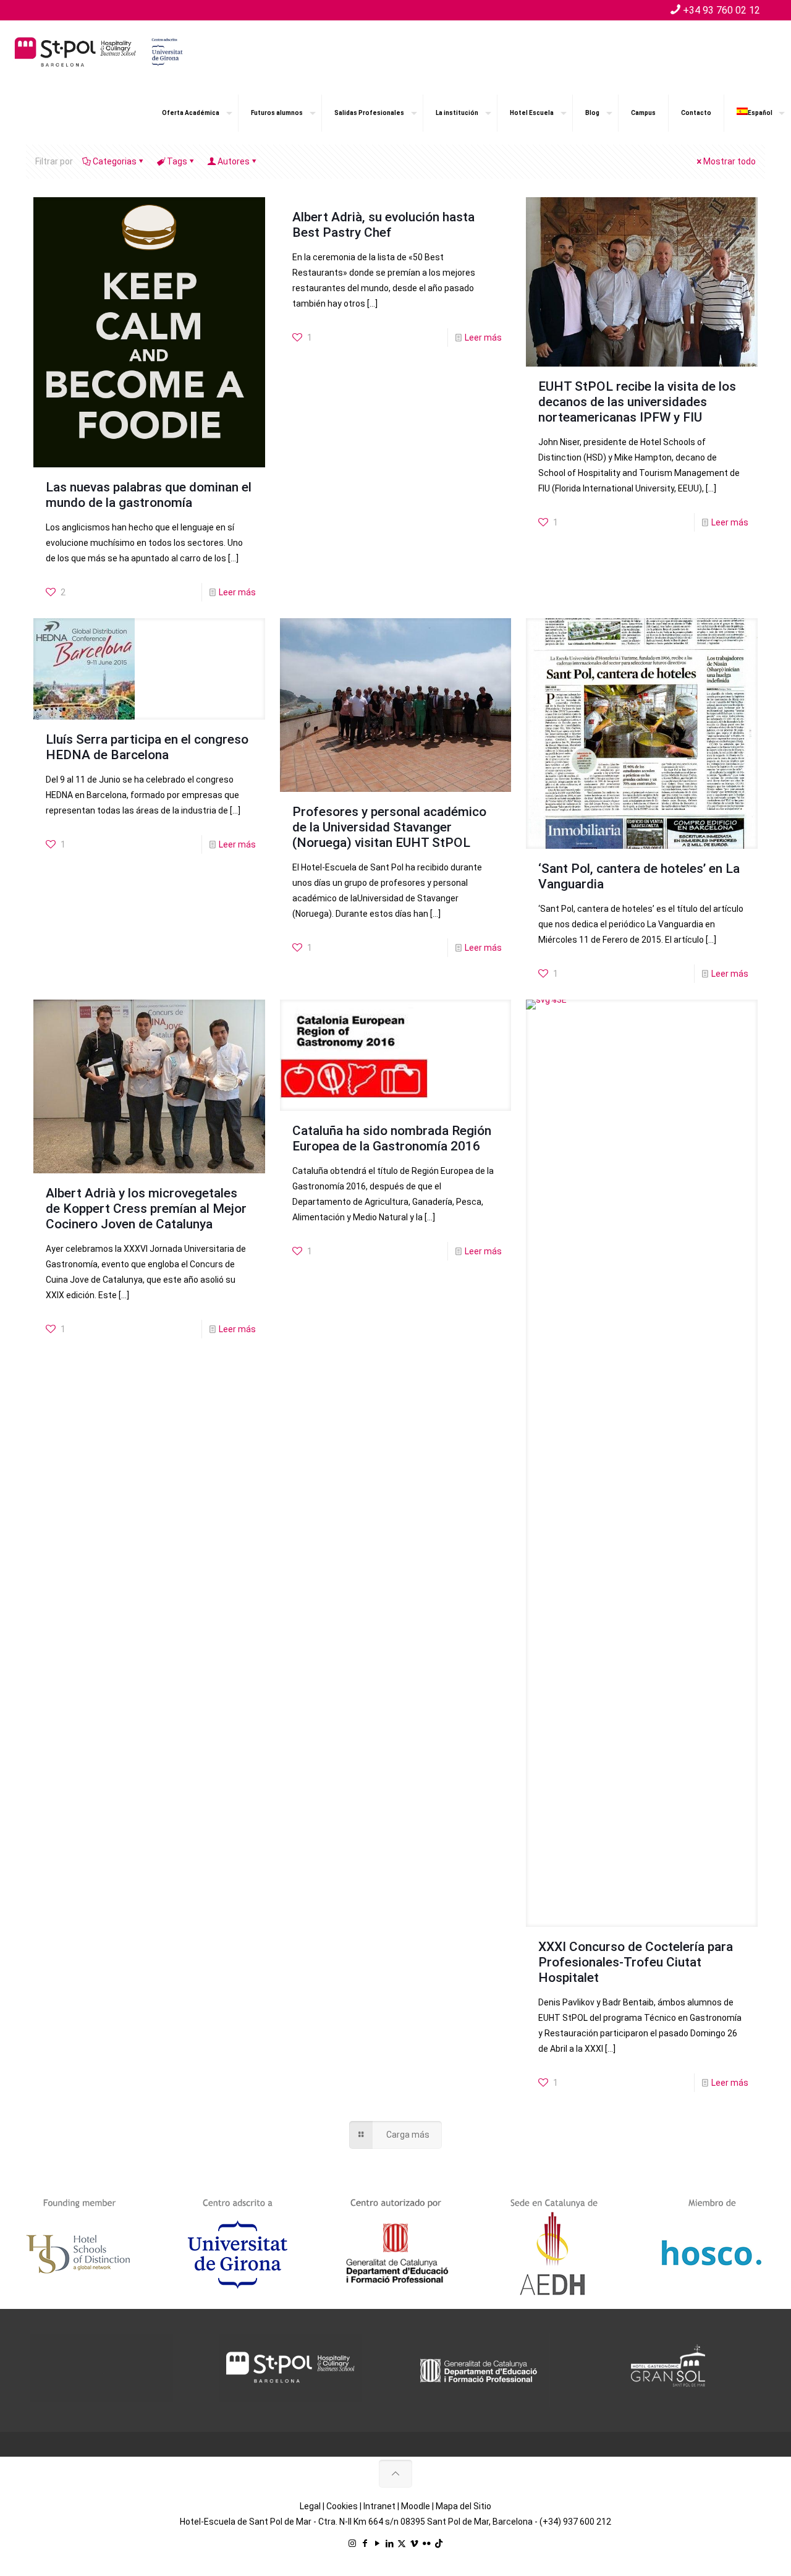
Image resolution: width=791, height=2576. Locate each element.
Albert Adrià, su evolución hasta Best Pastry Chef (383, 225)
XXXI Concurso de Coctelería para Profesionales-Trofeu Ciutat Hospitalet (636, 1962)
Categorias (115, 161)
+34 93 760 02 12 (721, 10)
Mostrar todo (730, 161)
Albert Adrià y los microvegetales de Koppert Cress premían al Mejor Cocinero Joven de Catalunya (146, 1209)
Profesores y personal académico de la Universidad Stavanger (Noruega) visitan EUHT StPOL (389, 827)
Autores (234, 161)
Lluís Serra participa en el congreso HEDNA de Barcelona (147, 747)
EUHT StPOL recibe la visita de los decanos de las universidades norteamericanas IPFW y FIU (637, 402)
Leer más (237, 592)
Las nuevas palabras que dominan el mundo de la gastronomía (149, 495)
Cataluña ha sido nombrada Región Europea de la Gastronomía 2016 (392, 1138)
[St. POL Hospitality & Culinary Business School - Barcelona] (99, 51)
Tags (177, 161)
